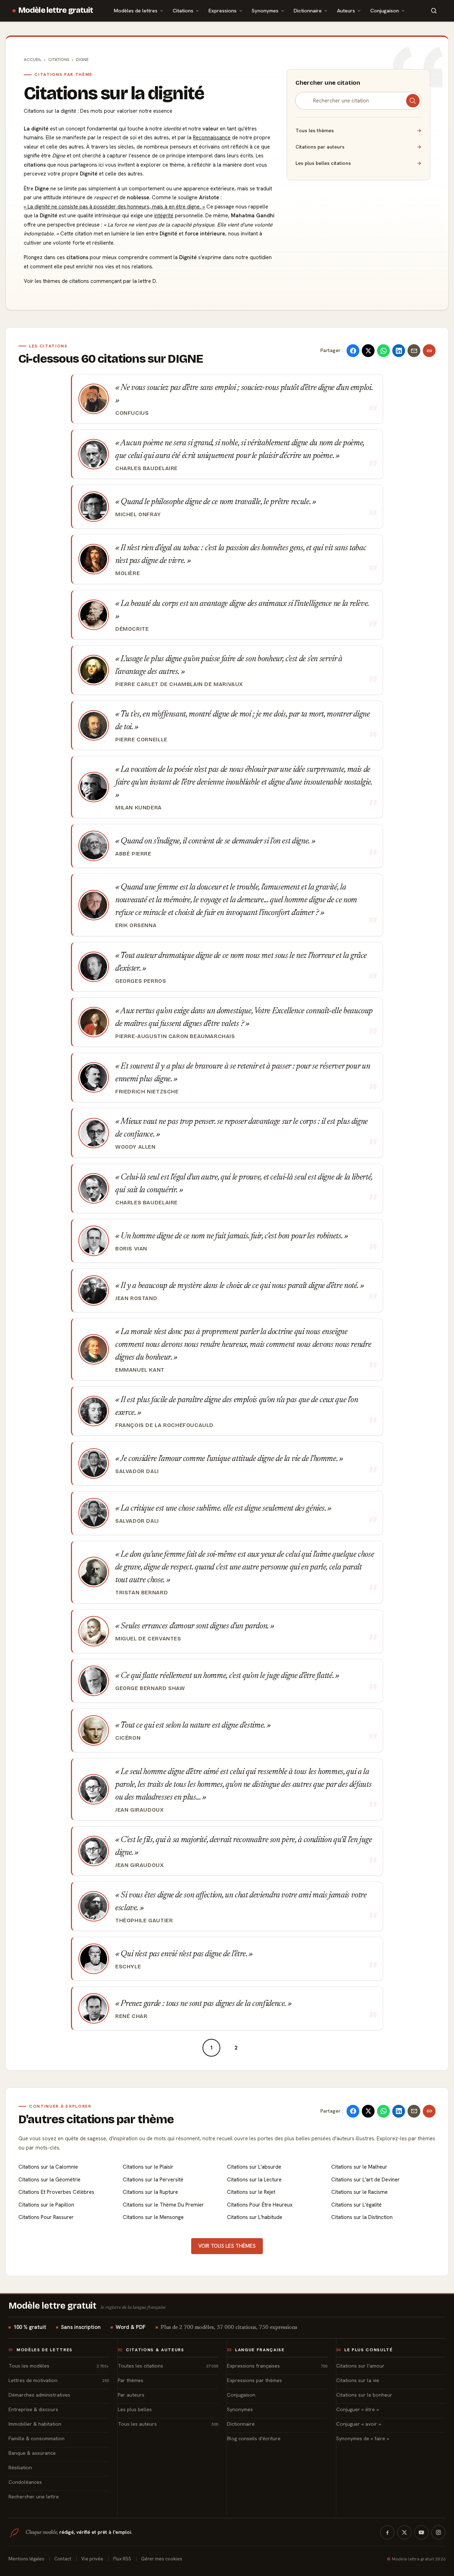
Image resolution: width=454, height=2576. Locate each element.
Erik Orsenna (136, 925)
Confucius (132, 413)
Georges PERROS (141, 981)
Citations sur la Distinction (362, 2217)
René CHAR (131, 2016)
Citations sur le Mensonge (153, 2217)
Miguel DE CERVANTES (148, 1639)
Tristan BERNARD (142, 1593)
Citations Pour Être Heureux (260, 2205)
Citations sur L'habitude (255, 2217)
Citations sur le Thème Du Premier (163, 2205)
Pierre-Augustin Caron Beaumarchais (175, 1036)
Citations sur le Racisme (359, 2192)
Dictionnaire (308, 10)
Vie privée (92, 2559)
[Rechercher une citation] (413, 101)
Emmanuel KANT (140, 1370)
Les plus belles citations (358, 163)
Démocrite (132, 629)
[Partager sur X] (368, 351)
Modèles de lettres (136, 10)
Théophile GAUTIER (144, 1920)
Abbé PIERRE (133, 854)
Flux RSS (122, 2559)
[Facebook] (387, 2532)
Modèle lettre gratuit (56, 10)
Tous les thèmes (358, 130)
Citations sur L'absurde (254, 2167)
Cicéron (128, 1738)
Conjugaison (385, 10)
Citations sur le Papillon (46, 2205)
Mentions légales (26, 2559)
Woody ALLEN (135, 1147)
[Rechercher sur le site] (434, 11)
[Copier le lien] (429, 351)
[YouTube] (421, 2532)
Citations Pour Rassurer (46, 2217)
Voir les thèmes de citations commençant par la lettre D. (90, 281)
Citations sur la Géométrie (49, 2180)
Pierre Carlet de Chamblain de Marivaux (179, 684)
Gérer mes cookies (162, 2559)
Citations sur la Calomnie (48, 2167)
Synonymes (265, 10)
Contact (63, 2559)
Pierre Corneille (141, 740)
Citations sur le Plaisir (148, 2167)
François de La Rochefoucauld (164, 1425)
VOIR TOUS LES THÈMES (227, 2246)
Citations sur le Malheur (359, 2167)
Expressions (223, 10)
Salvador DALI (137, 1471)
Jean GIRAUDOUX (140, 1810)
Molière (128, 573)
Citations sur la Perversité (153, 2180)
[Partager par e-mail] (414, 351)
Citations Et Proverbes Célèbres (56, 2192)
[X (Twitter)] (404, 2532)
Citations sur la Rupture (150, 2192)
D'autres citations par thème (96, 2119)
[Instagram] (438, 2532)
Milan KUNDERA (139, 808)
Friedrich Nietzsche (147, 1092)
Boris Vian (131, 1249)
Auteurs (346, 10)
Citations (183, 10)
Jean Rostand (136, 1298)
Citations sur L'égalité (356, 2205)
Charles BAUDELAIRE (146, 468)
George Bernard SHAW (150, 1688)
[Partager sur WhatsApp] (383, 351)
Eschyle (128, 1967)
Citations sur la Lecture (254, 2180)
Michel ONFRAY (138, 514)
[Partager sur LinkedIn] (399, 351)
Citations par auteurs (358, 147)
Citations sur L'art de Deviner (366, 2180)
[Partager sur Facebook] (353, 351)
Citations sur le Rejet (251, 2192)
